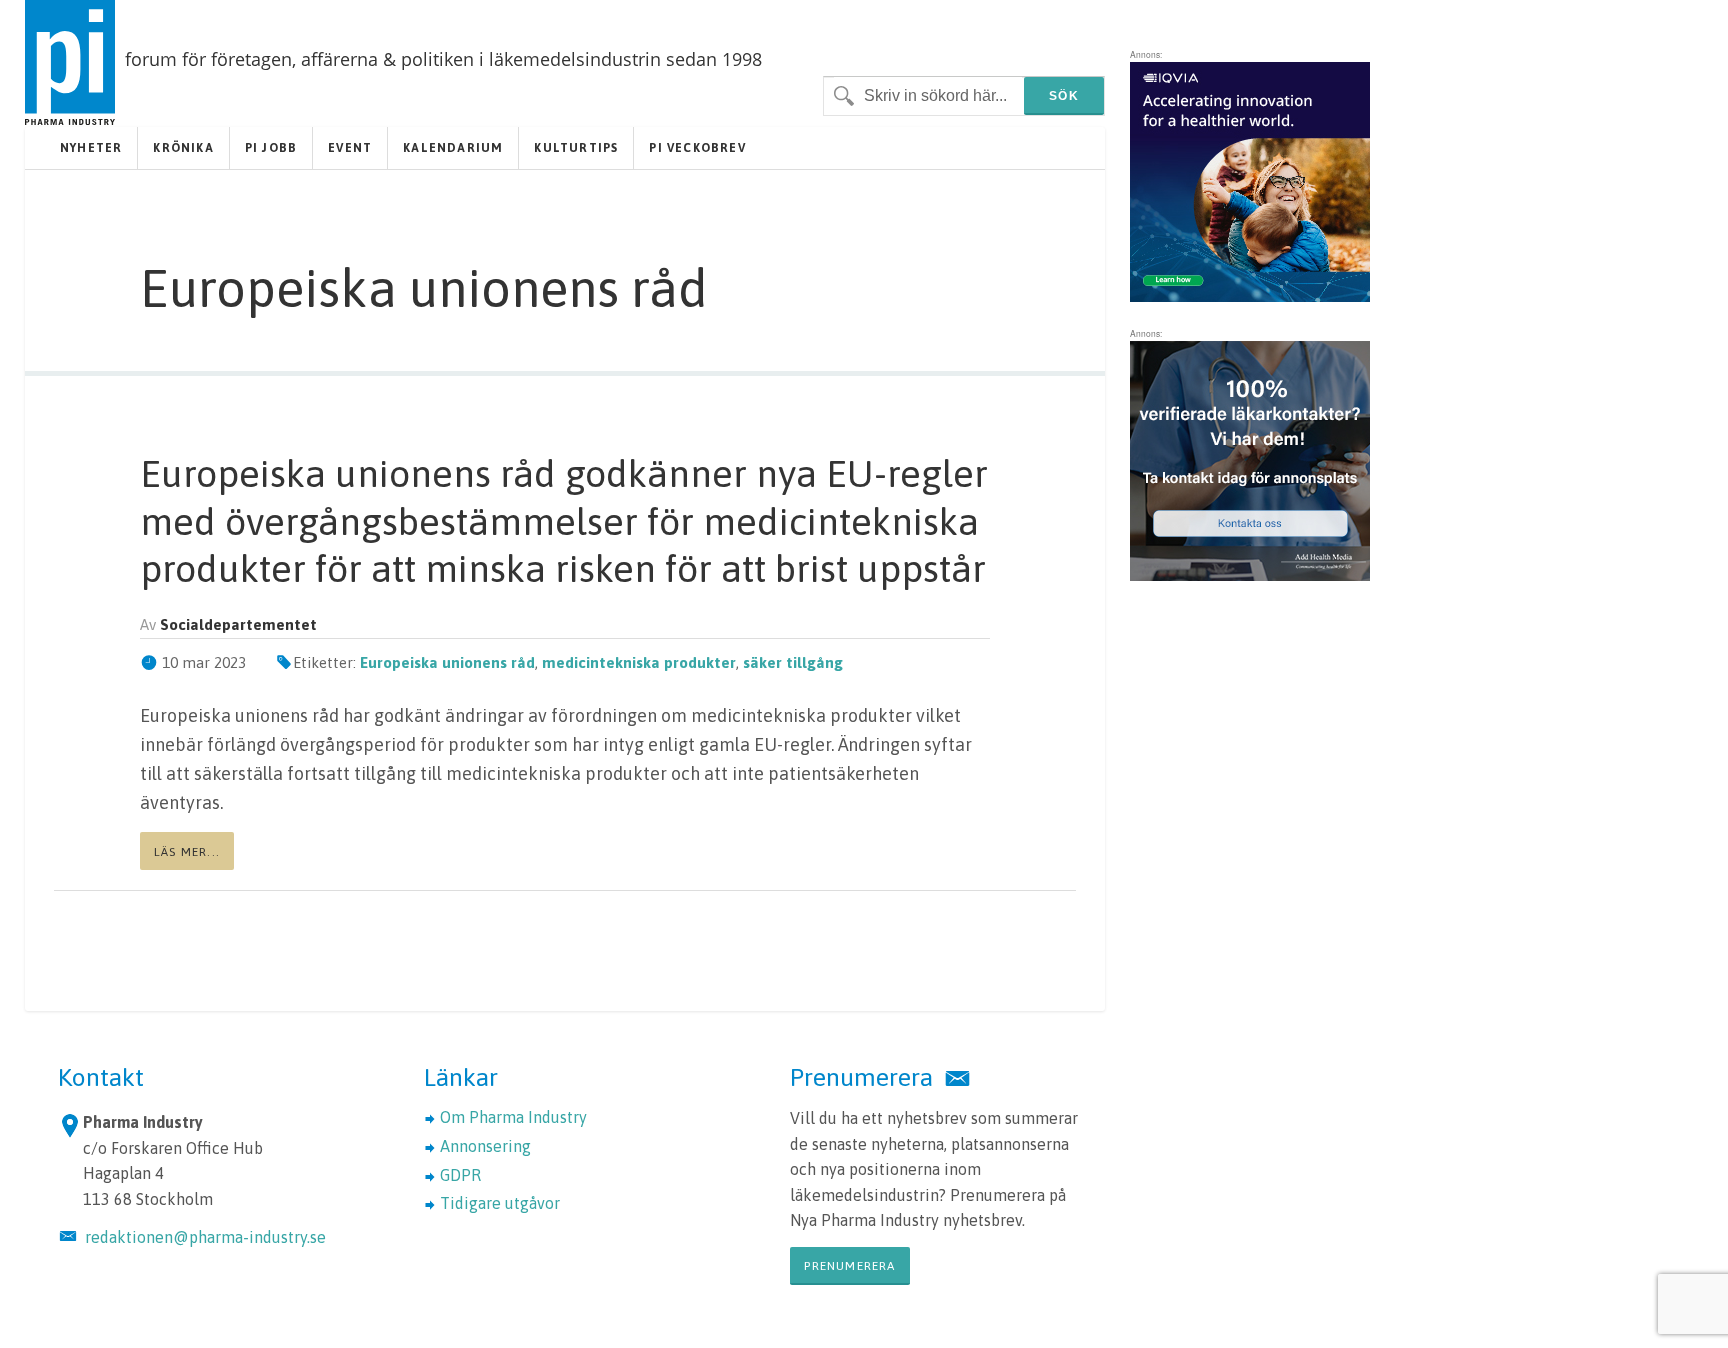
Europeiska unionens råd (447, 662)
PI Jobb (271, 148)
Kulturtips (576, 148)
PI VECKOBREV (697, 148)
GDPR (460, 1175)
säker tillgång (793, 662)
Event (350, 148)
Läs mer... (187, 852)
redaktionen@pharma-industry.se (205, 1237)
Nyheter (91, 148)
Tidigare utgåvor (500, 1203)
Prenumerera (849, 1266)
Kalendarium (453, 148)
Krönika (183, 148)
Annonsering (485, 1146)
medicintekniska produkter (639, 662)
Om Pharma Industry (513, 1117)
